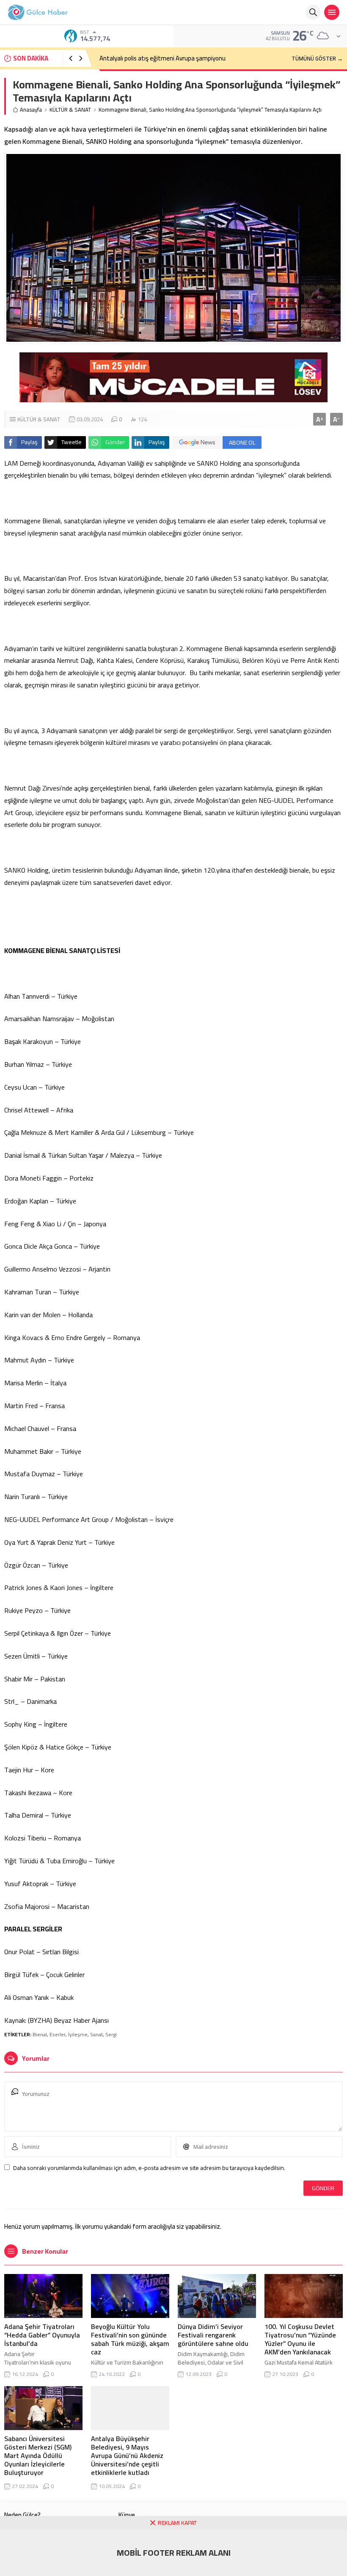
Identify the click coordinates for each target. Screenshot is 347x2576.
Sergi (111, 2034)
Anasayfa (31, 110)
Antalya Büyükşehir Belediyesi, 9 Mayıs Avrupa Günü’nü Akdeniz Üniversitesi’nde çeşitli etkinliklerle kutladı (127, 2455)
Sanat (96, 2034)
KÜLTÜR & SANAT (70, 110)
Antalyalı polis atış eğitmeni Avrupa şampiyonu (162, 58)
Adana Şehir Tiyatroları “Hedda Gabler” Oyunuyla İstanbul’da (42, 2335)
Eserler (58, 2034)
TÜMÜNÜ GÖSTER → (317, 58)
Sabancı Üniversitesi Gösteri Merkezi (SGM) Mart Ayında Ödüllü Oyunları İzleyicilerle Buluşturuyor (38, 2455)
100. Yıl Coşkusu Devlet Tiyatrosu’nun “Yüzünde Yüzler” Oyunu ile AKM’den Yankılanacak (300, 2339)
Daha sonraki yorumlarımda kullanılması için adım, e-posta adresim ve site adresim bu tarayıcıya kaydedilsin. (149, 2168)
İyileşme (78, 2034)
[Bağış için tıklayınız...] (173, 398)
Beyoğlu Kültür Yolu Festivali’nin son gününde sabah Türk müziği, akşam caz (130, 2339)
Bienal (40, 2034)
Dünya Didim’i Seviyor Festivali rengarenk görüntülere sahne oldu (213, 2335)
